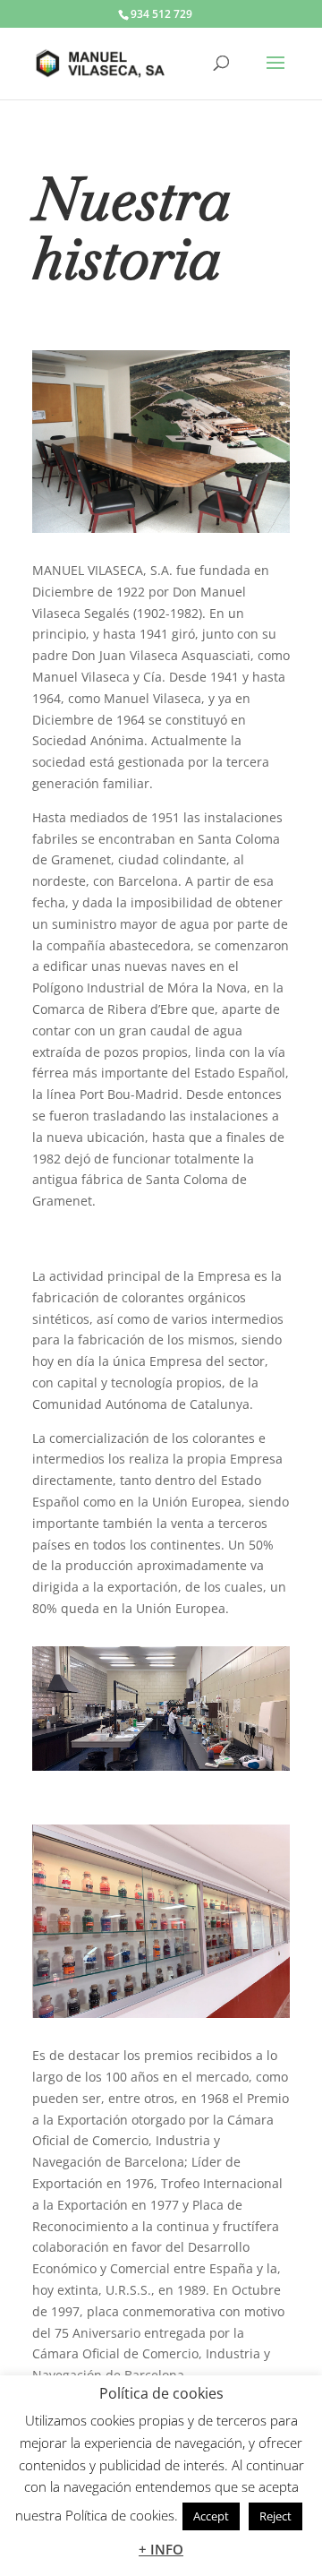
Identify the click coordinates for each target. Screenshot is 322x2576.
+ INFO (161, 2549)
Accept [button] (211, 2516)
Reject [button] (275, 2516)
